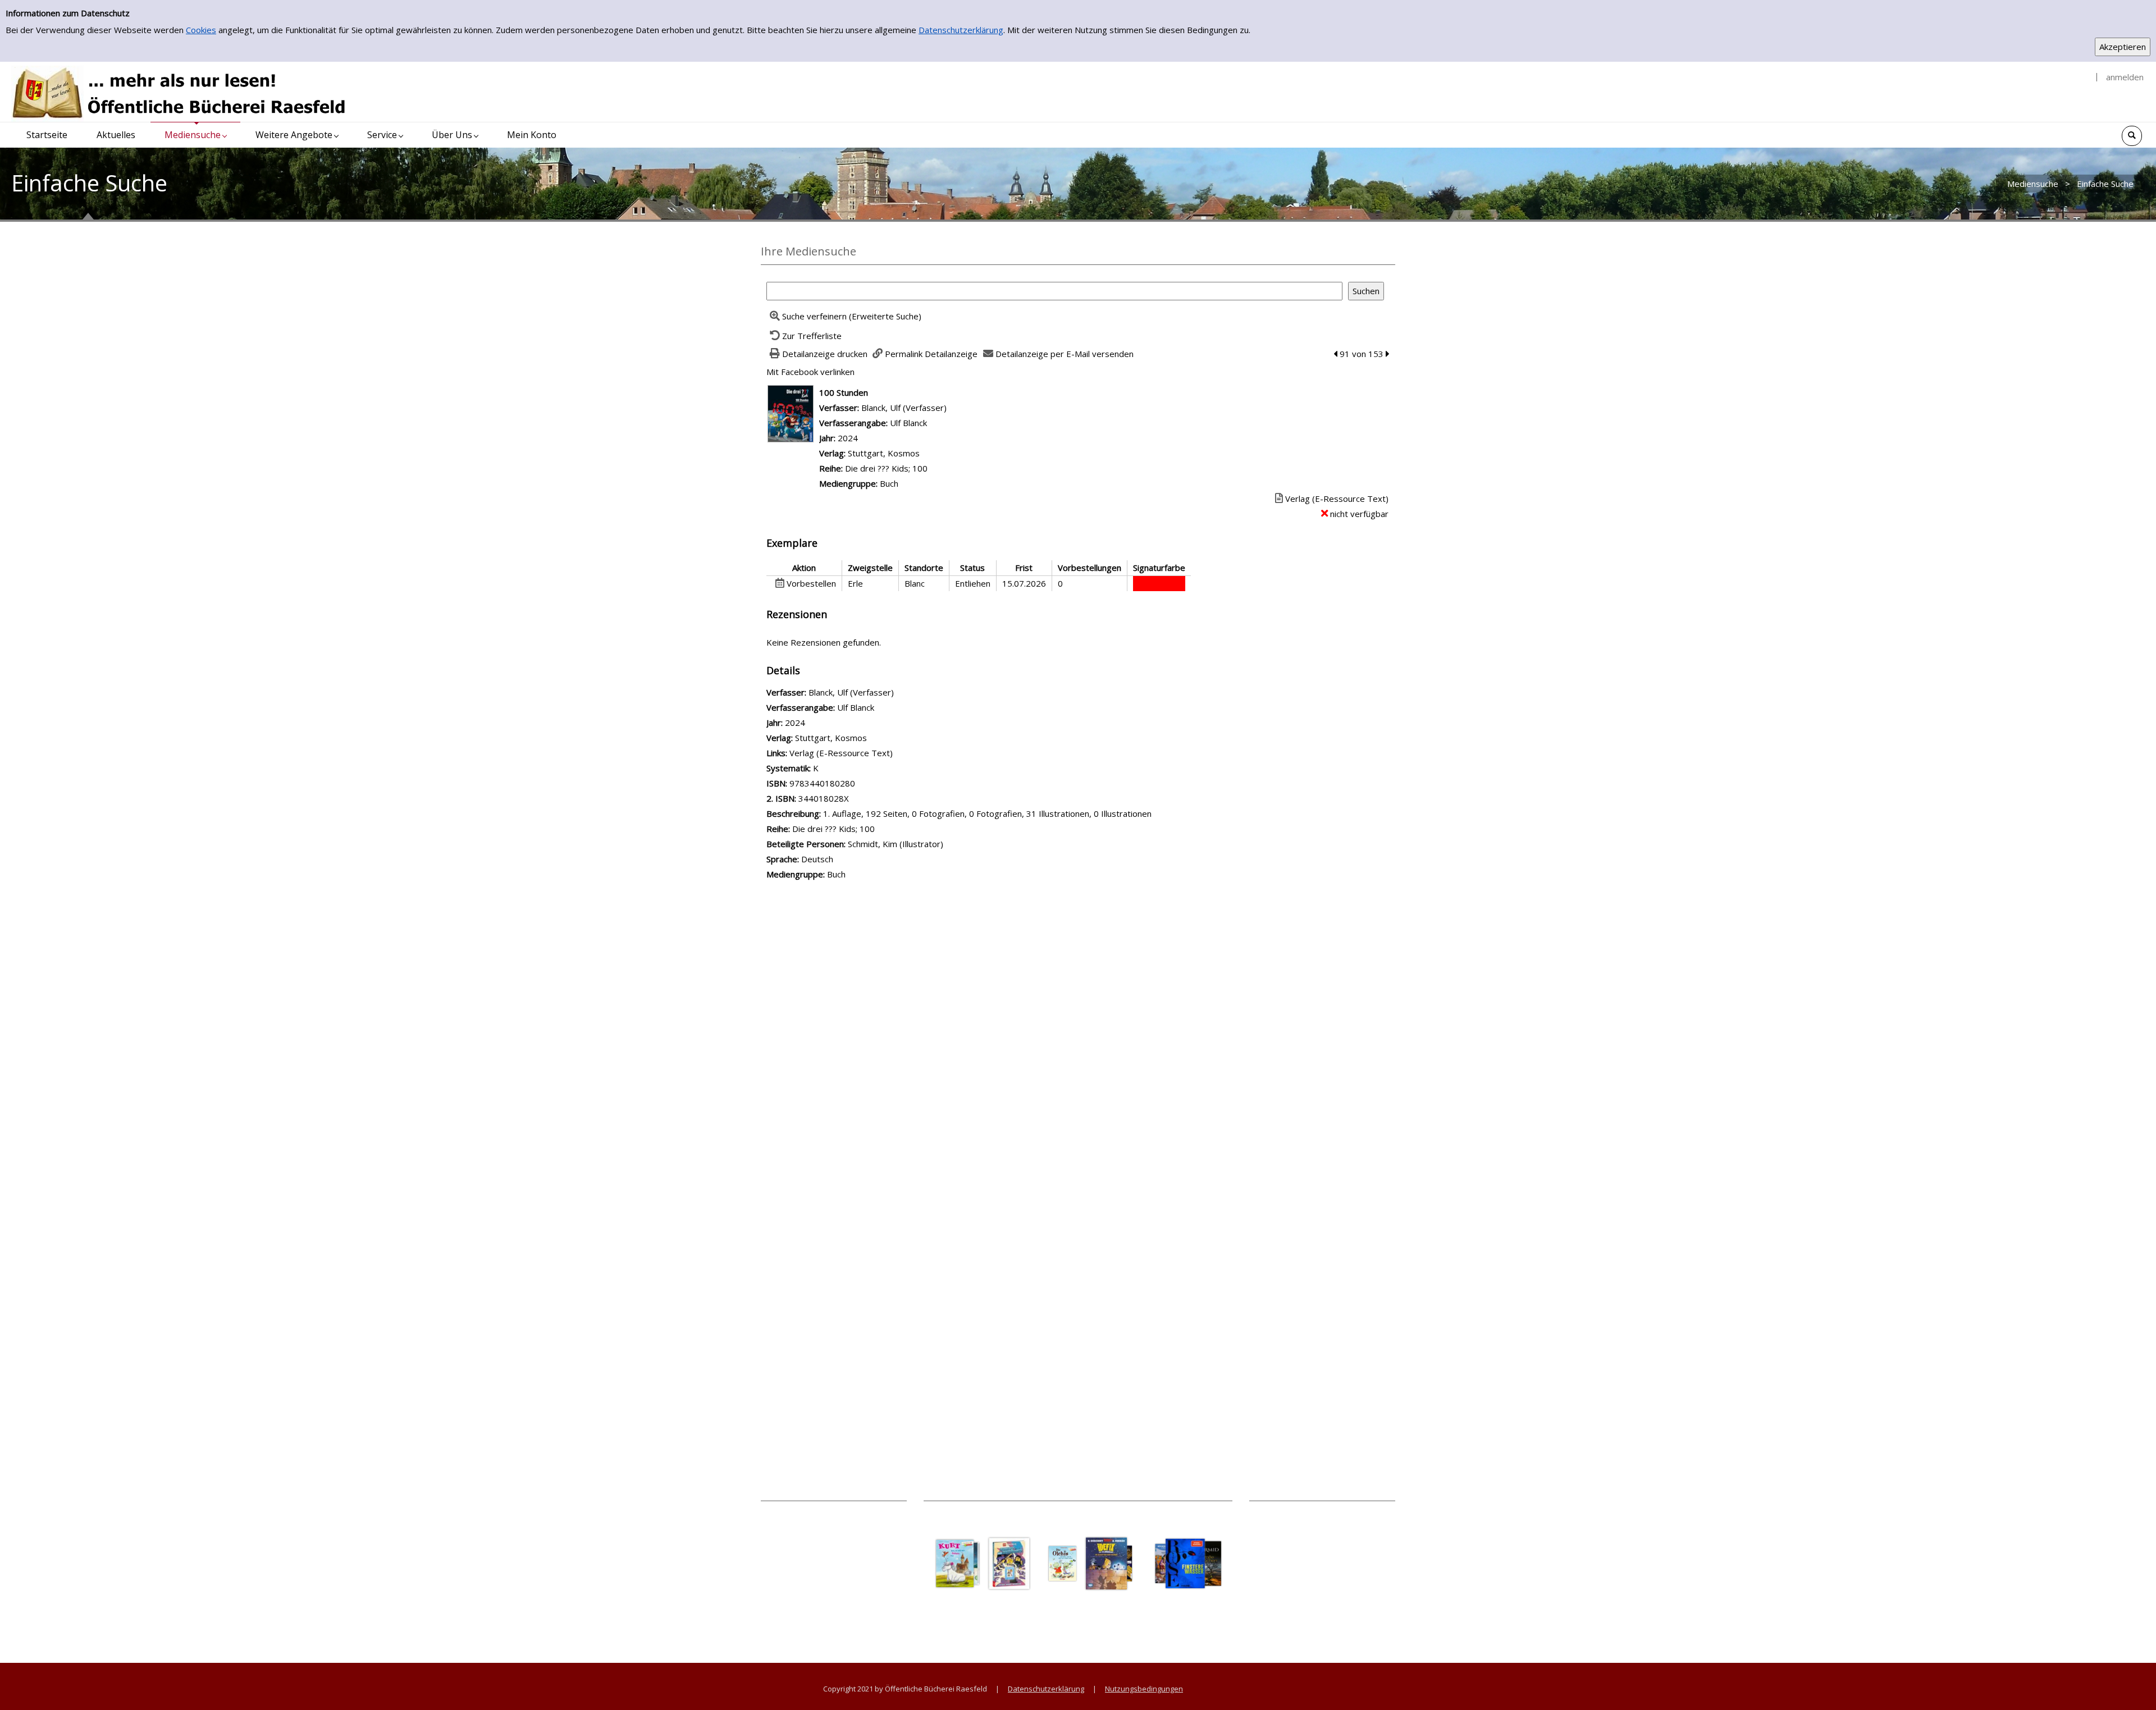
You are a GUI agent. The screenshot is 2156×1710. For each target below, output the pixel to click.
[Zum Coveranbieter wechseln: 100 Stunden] (791, 413)
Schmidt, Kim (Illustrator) (896, 844)
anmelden (2125, 77)
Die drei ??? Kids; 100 (886, 468)
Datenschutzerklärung (961, 30)
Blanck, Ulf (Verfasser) (904, 408)
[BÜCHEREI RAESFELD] (180, 93)
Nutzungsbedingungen (1144, 1689)
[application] (195, 135)
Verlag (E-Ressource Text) (841, 753)
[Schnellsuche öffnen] (2132, 136)
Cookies (201, 30)
